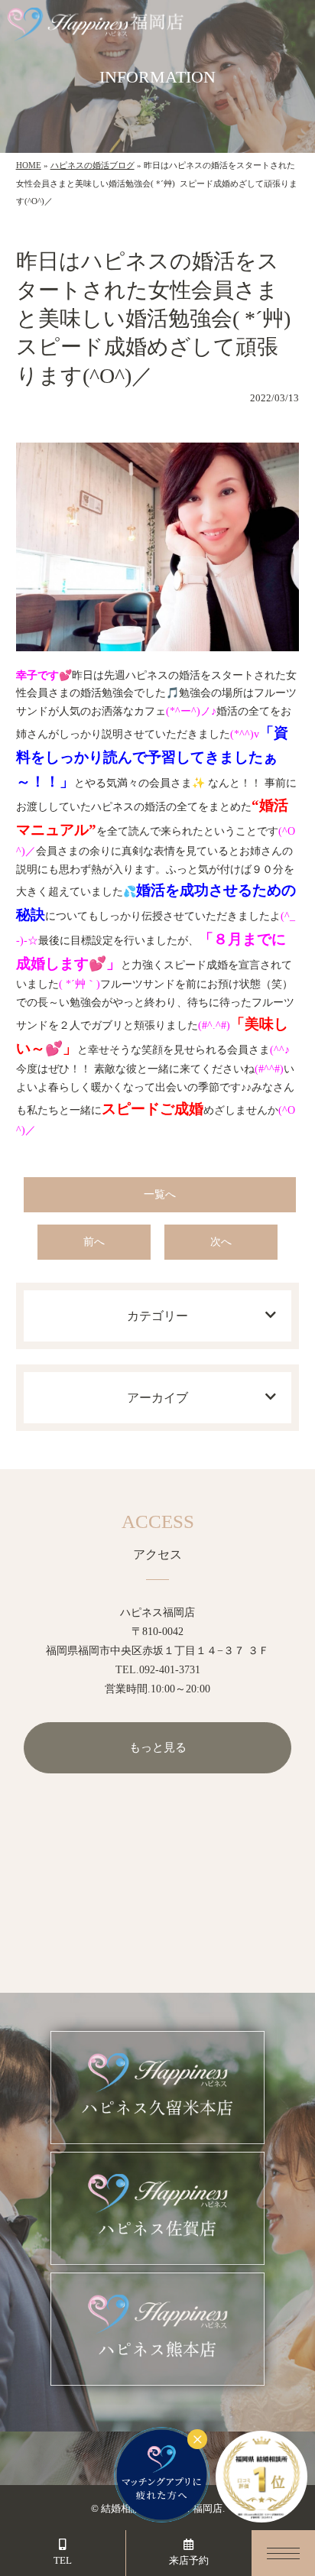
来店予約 (189, 2560)
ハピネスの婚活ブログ (93, 165)
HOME (29, 165)
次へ (221, 1242)
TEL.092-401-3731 (158, 1670)
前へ (94, 1242)
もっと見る (158, 1747)
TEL (63, 2560)
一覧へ (160, 1194)
